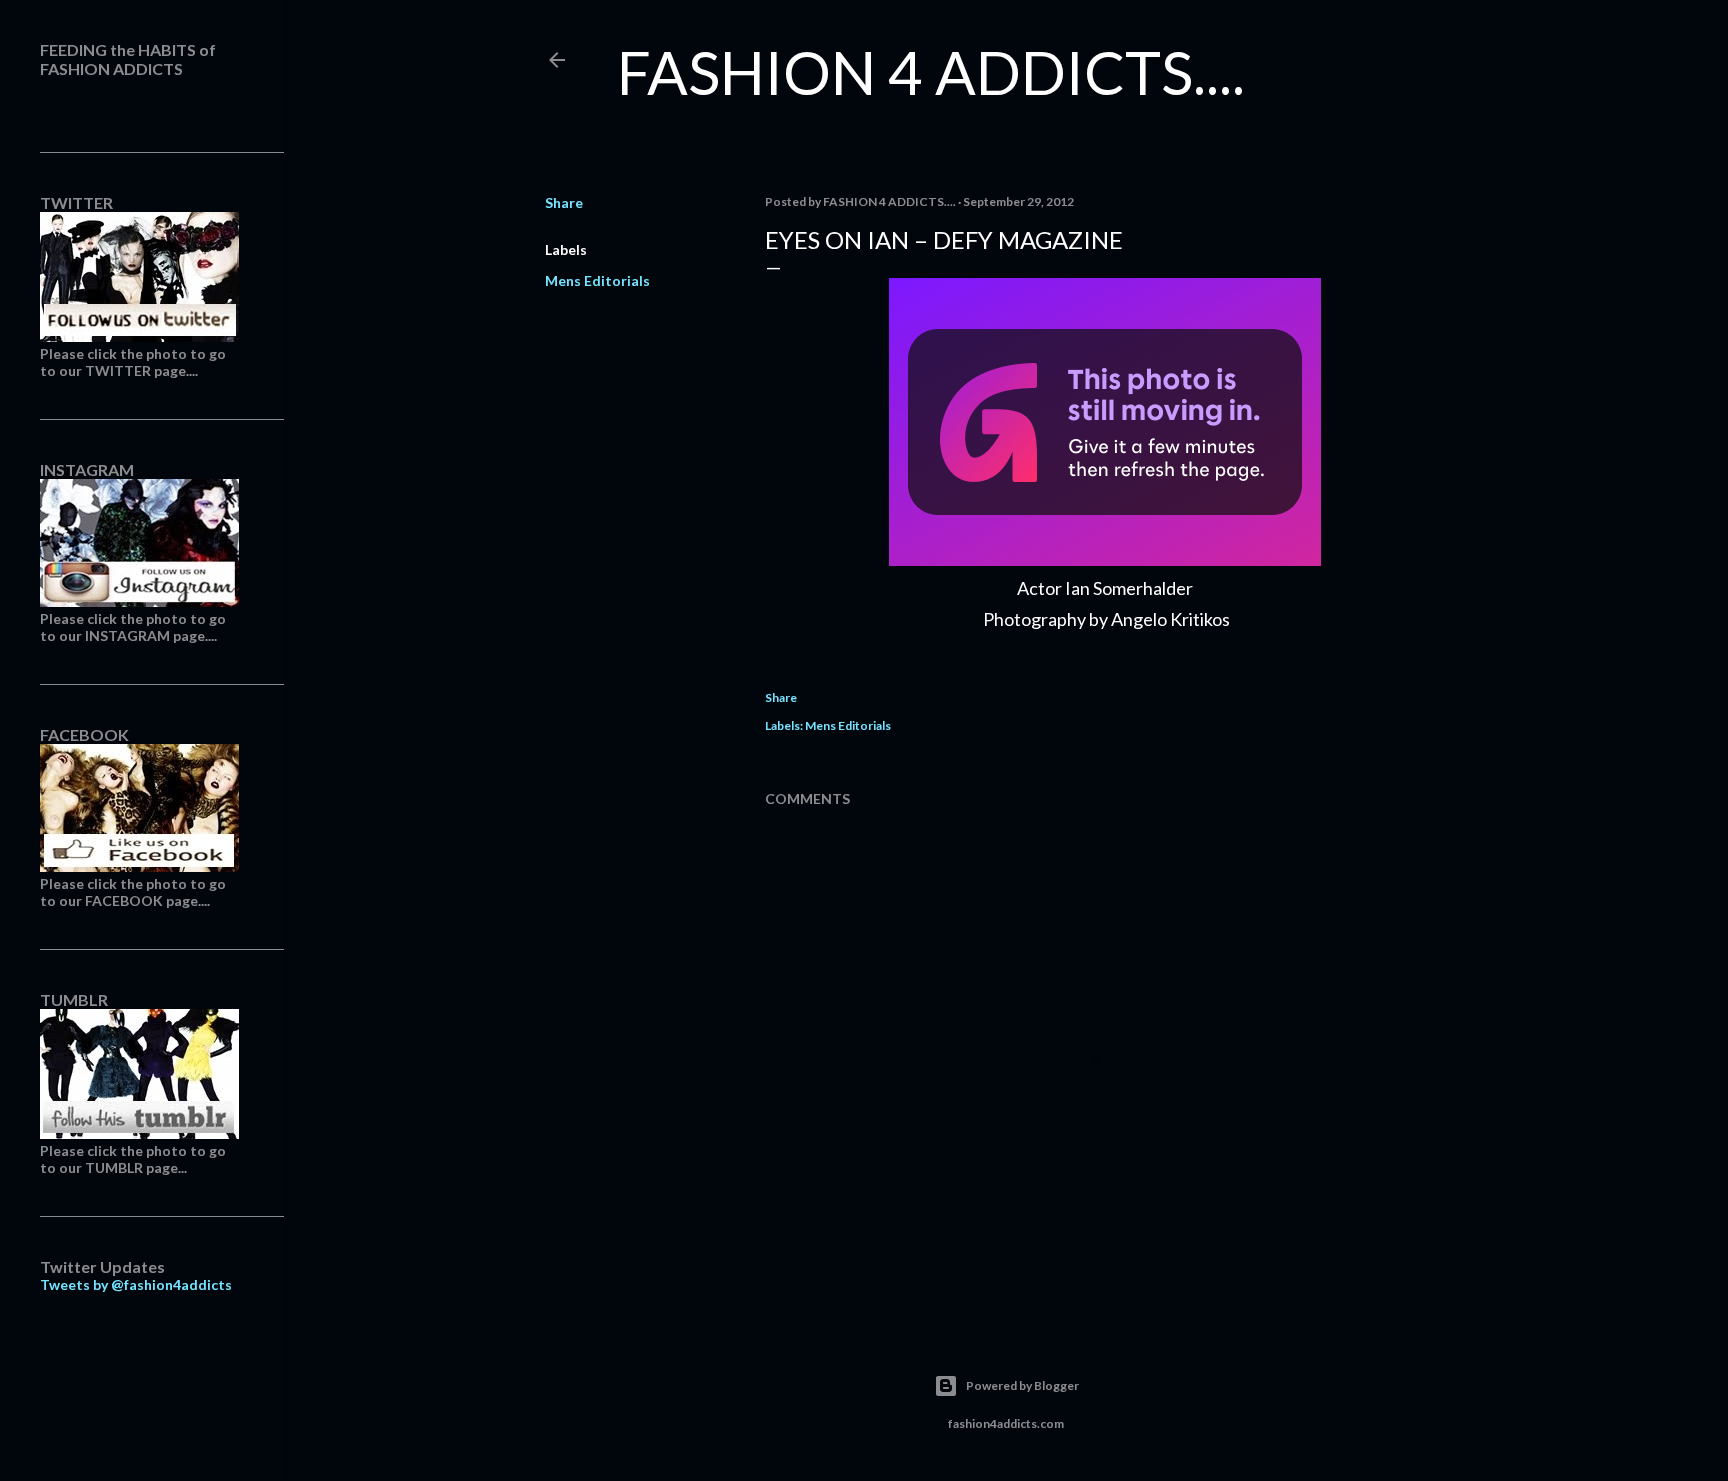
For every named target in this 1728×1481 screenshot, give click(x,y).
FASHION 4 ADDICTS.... (931, 72)
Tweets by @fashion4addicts (136, 1284)
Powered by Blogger (1022, 1385)
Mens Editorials (597, 280)
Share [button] (564, 202)
